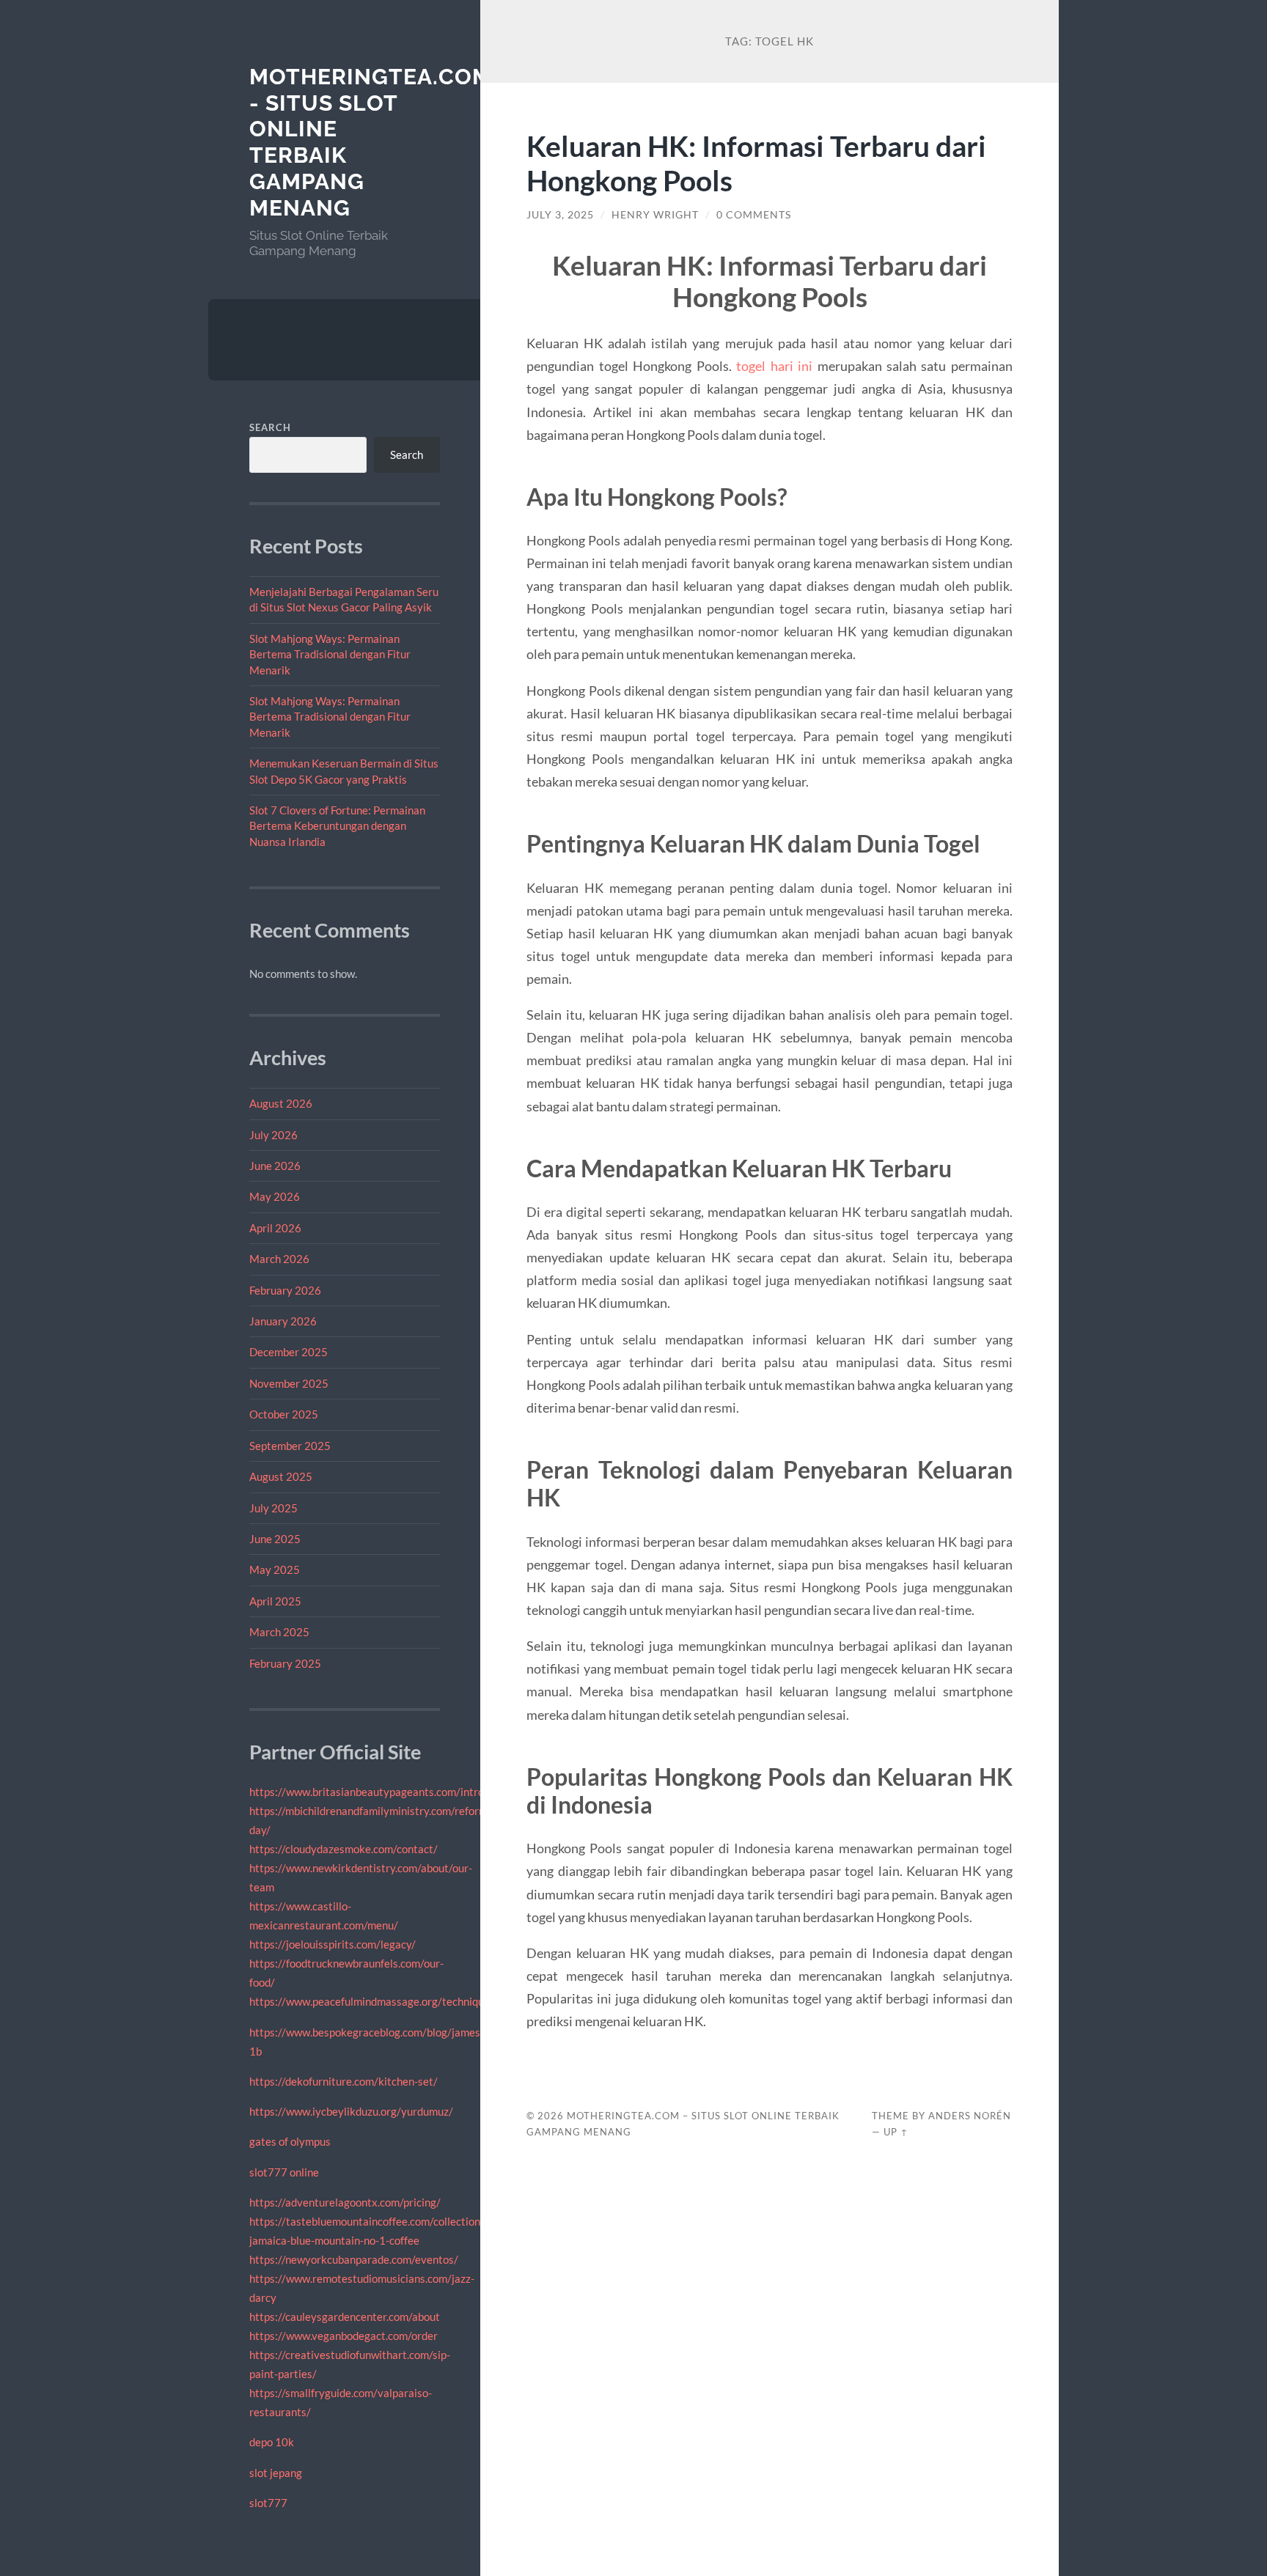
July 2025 (273, 1508)
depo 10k (272, 2442)
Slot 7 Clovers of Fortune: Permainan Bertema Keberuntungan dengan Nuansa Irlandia (337, 826)
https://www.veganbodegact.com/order (344, 2336)
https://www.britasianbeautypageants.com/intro (367, 1792)
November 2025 (289, 1383)
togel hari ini (774, 366)
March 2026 (279, 1259)
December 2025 (289, 1352)
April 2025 (275, 1601)
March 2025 (279, 1632)
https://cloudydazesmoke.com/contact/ (344, 1849)
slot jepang (276, 2473)
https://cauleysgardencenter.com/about (345, 2316)
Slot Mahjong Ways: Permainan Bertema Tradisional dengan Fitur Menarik (330, 654)
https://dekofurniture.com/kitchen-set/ (344, 2081)
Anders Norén (970, 2116)
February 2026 (285, 1290)
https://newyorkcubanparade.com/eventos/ (354, 2259)
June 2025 (275, 1539)
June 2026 (275, 1166)
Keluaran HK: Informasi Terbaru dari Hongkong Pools (756, 163)
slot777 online (284, 2172)
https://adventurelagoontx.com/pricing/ (345, 2202)
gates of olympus (290, 2141)
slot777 (268, 2503)
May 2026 (275, 1196)
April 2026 (275, 1228)
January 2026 (283, 1321)
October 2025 (284, 1414)
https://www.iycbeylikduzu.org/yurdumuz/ (351, 2111)
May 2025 (275, 1569)
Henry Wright (655, 215)
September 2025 (290, 1446)
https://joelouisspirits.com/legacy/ (333, 1944)
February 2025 (285, 1663)
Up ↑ (896, 2132)
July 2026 (273, 1135)
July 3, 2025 (560, 215)
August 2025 (281, 1476)
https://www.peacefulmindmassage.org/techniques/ (374, 2001)
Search (270, 427)
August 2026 (281, 1103)
